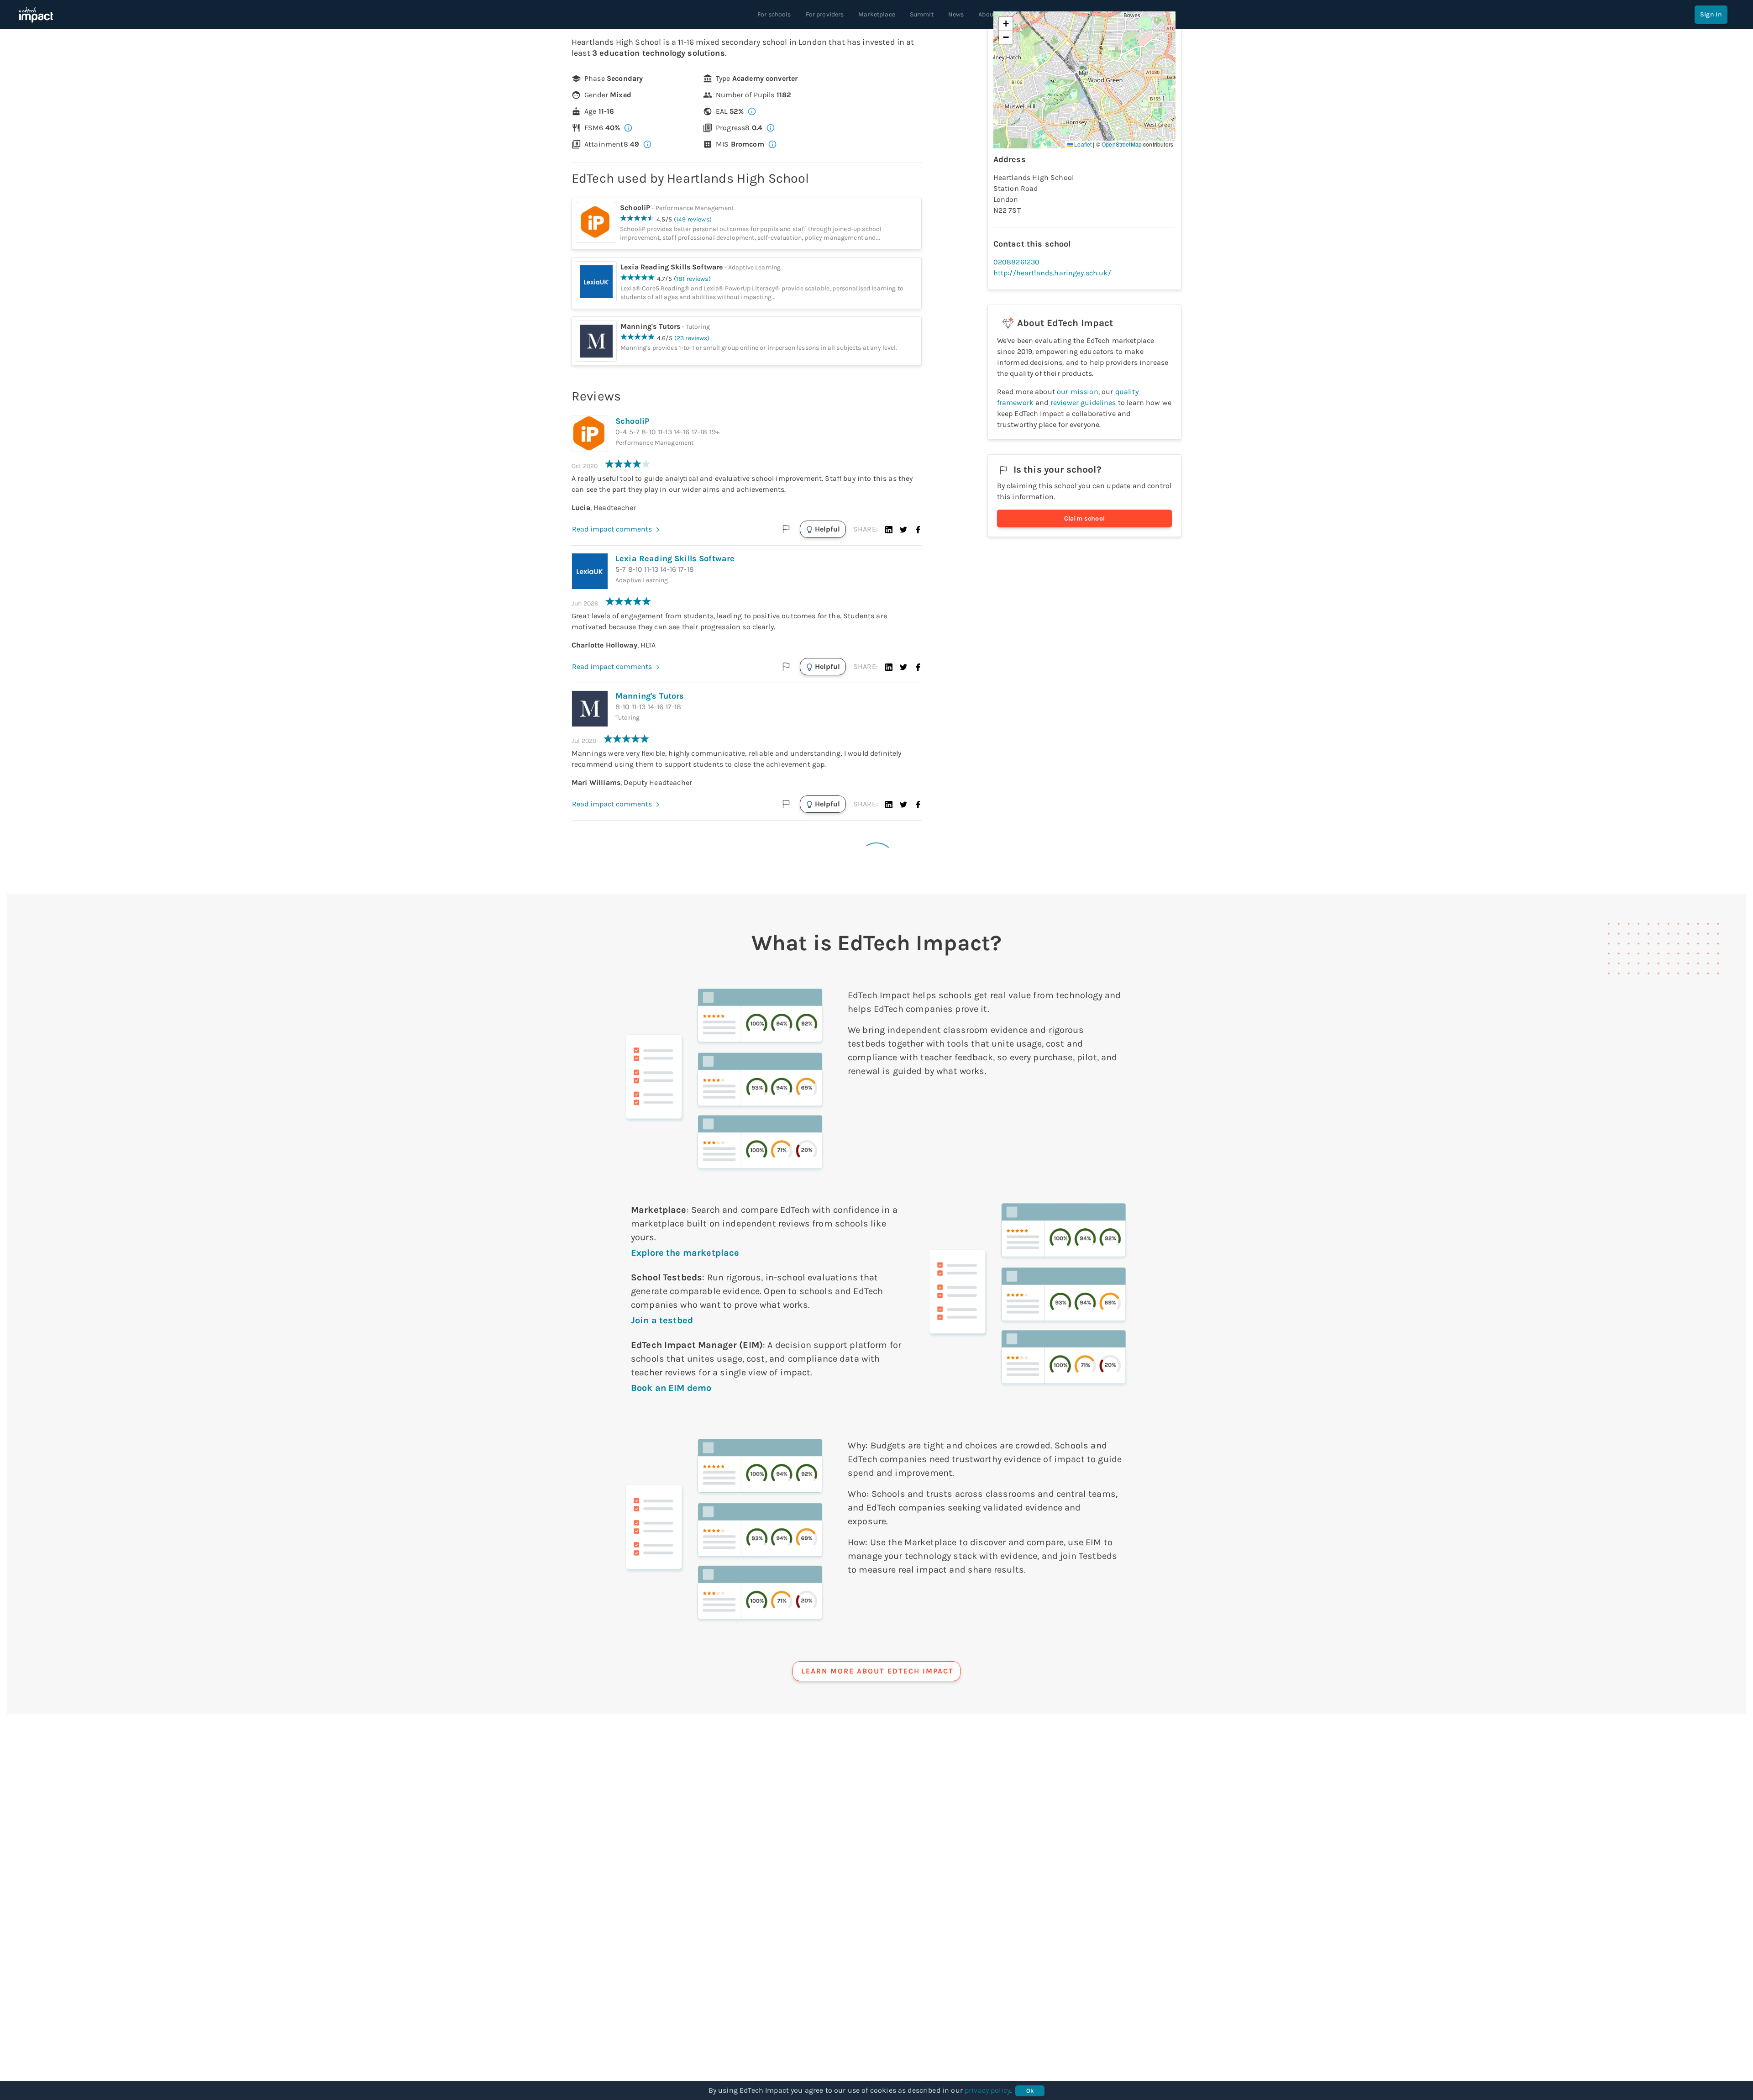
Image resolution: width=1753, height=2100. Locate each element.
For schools (774, 14)
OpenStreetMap (1122, 144)
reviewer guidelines (1083, 403)
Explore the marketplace (685, 1253)
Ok (1030, 2091)
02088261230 (1017, 262)
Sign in (1711, 14)
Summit (922, 14)
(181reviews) (692, 279)
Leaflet (1082, 144)
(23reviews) (692, 338)
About (987, 14)
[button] (889, 529)
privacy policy (987, 2090)
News (956, 14)
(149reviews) (693, 219)
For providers (825, 14)
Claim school (1085, 518)
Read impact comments (612, 529)
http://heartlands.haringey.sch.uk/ (1052, 273)
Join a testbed (662, 1320)
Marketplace (877, 14)
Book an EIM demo (671, 1388)
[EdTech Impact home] (36, 15)
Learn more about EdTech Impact (877, 1671)
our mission (1078, 392)
